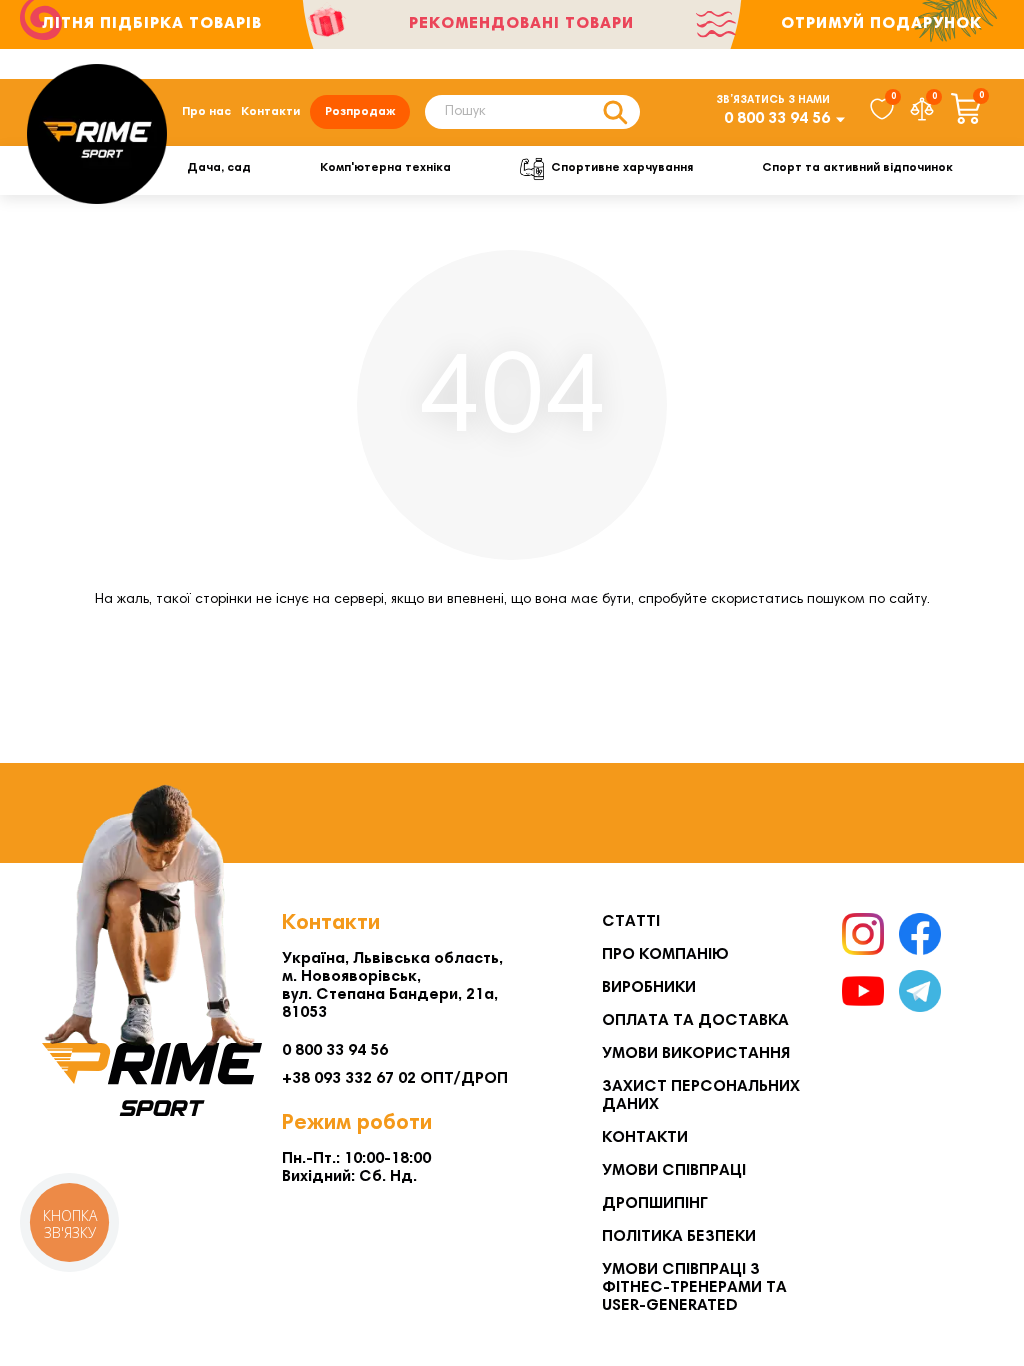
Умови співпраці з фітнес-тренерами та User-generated (694, 1288)
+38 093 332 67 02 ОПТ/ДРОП (395, 1079)
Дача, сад (219, 168)
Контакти (270, 112)
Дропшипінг (655, 1204)
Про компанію (665, 955)
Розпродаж (360, 112)
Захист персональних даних (701, 1096)
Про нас (206, 112)
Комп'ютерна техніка (385, 168)
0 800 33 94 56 (777, 119)
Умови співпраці (674, 1171)
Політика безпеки (679, 1237)
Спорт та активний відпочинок (857, 168)
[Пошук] (615, 112)
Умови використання (696, 1054)
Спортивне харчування (622, 168)
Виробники (649, 988)
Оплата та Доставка (695, 1021)
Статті (631, 922)
